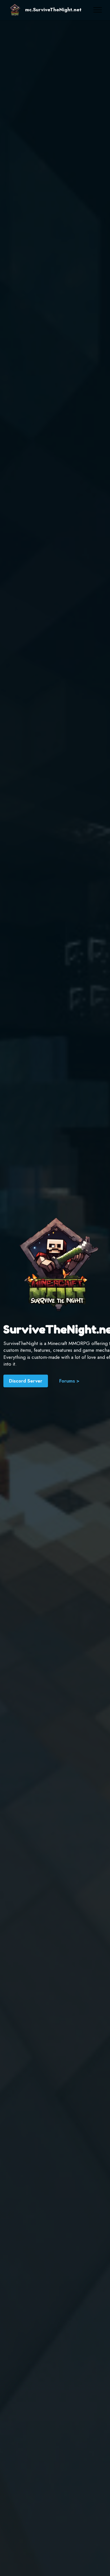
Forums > (69, 1381)
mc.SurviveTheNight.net (53, 10)
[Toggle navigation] (98, 10)
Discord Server (26, 1381)
